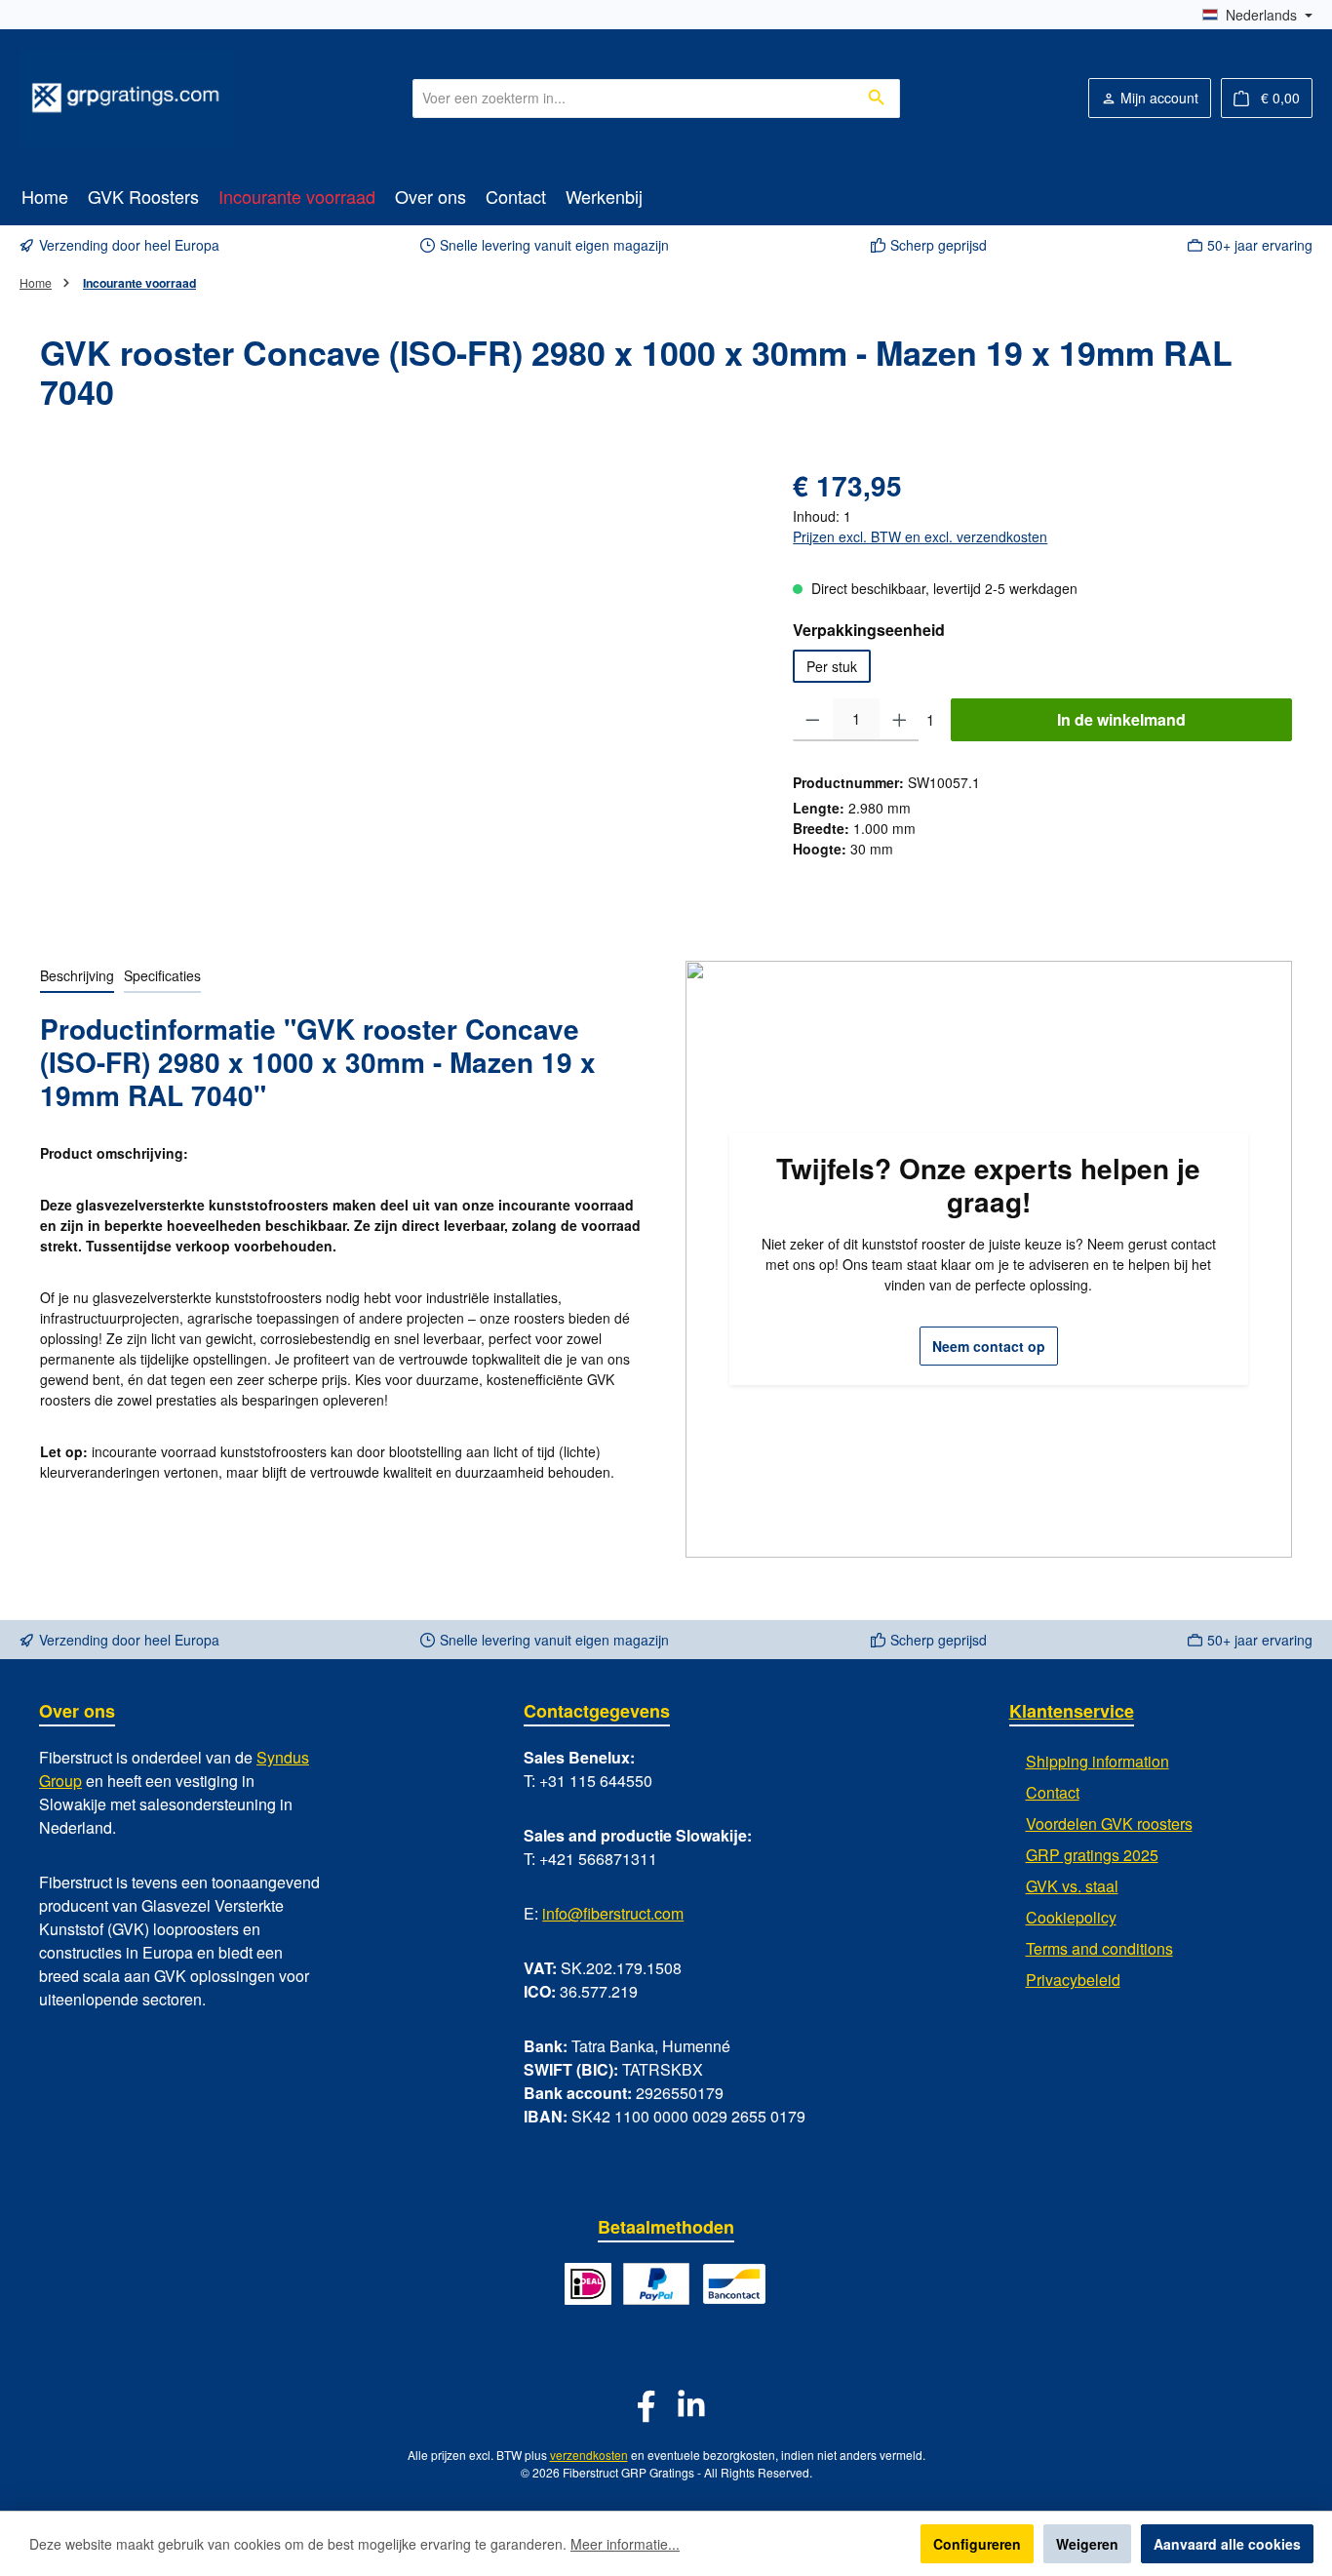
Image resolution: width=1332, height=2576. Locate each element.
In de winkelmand (1121, 719)
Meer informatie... (625, 2544)
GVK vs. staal (1072, 1886)
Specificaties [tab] (162, 975)
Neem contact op (989, 1346)
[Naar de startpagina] (127, 98)
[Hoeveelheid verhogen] (900, 720)
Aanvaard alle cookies (1227, 2544)
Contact (1053, 1792)
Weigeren (1087, 2544)
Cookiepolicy (1071, 1917)
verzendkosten (589, 2455)
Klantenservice (1072, 1711)
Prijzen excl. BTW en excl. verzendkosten (920, 536)
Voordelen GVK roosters (1109, 1823)
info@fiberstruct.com (613, 1913)
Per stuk (832, 666)
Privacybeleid (1073, 1980)
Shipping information (1097, 1761)
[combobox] (634, 99)
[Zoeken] (877, 99)
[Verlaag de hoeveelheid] (813, 720)
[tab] (77, 977)
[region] (397, 675)
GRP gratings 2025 (1092, 1855)
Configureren (977, 2544)
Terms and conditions (1099, 1948)
